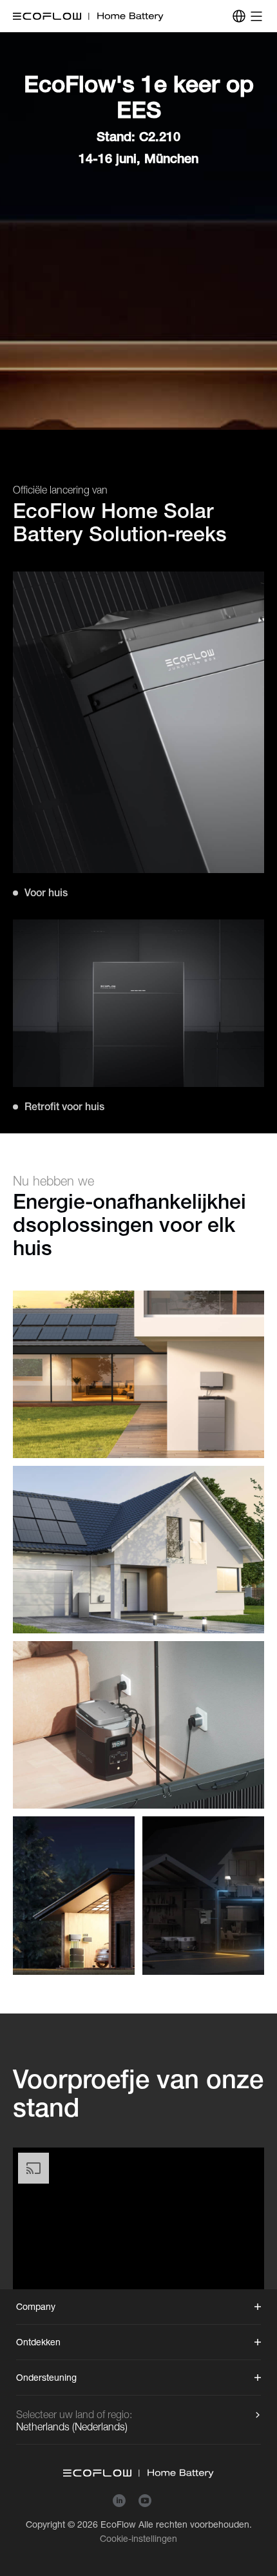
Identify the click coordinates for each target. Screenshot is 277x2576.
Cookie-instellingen (138, 2539)
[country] (239, 16)
